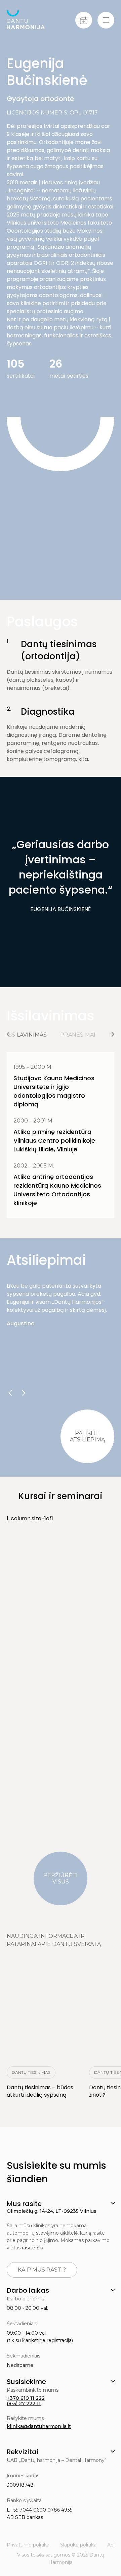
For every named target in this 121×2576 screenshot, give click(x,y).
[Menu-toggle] (106, 20)
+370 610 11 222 (26, 2398)
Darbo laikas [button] (28, 2290)
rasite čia (33, 2248)
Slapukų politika (78, 2545)
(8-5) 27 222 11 (24, 2403)
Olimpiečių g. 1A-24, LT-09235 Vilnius (52, 2211)
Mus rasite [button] (24, 2204)
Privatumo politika (28, 2545)
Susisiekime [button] (26, 2382)
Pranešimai (78, 1035)
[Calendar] (84, 20)
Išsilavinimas (27, 1035)
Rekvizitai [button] (23, 2452)
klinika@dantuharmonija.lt (39, 2426)
